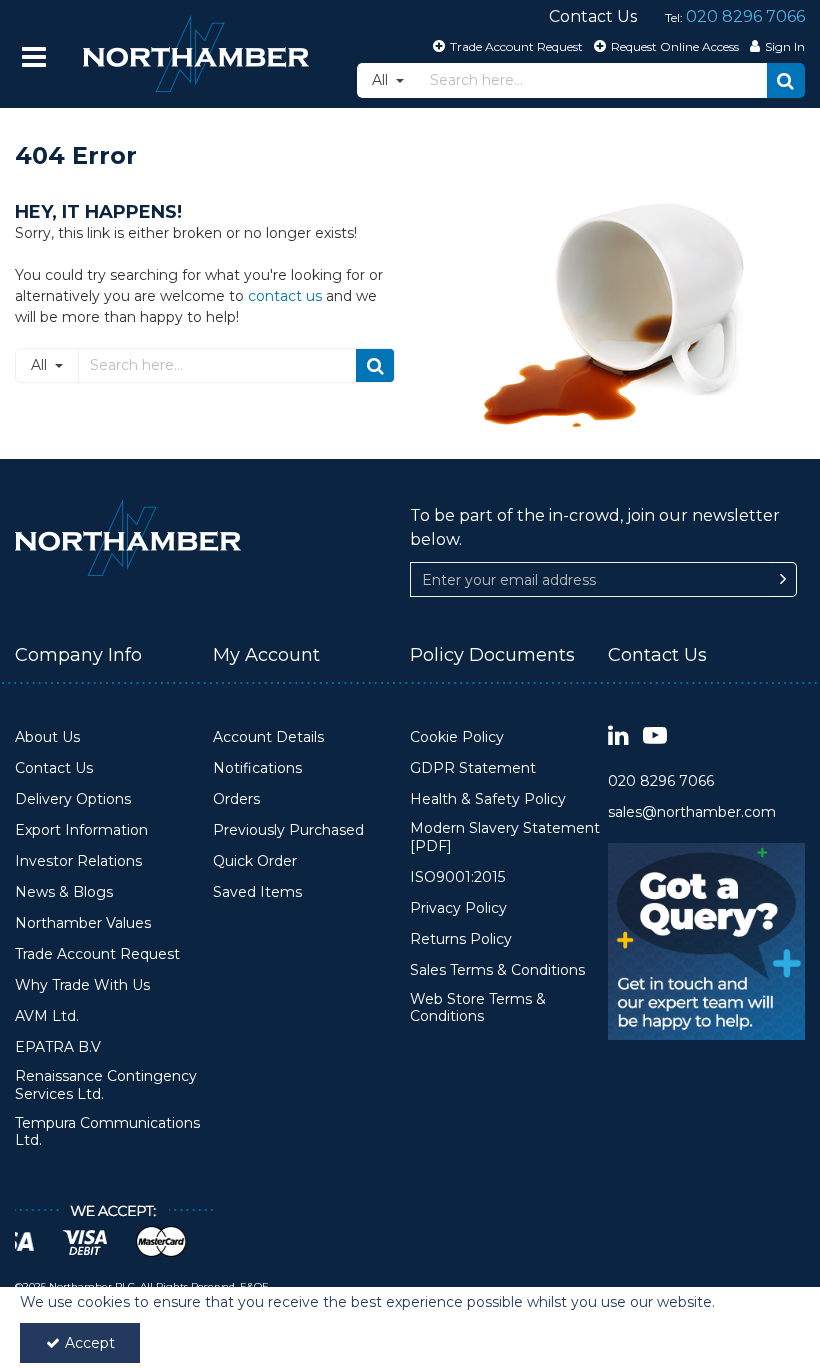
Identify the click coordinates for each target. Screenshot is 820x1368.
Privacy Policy (458, 908)
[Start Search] (786, 80)
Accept (90, 1343)
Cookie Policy (457, 737)
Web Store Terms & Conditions (478, 1008)
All (382, 80)
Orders (236, 799)
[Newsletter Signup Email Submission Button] (783, 579)
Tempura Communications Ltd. (107, 1132)
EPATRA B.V (58, 1047)
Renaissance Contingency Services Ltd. (106, 1085)
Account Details (268, 737)
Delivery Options (73, 799)
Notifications (257, 768)
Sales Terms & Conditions (497, 970)
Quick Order (255, 861)
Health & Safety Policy (488, 799)
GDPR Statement (473, 768)
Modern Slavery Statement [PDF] (505, 837)
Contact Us (54, 768)
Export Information (81, 830)
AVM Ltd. (47, 1016)
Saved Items (257, 892)
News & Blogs (64, 892)
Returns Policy (461, 939)
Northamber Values (83, 923)
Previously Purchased (288, 830)
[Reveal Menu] (34, 57)
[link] (618, 736)
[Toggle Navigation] (34, 57)
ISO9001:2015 (457, 877)
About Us (47, 737)
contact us (285, 296)
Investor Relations (78, 861)
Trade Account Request (97, 954)
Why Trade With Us (82, 985)
